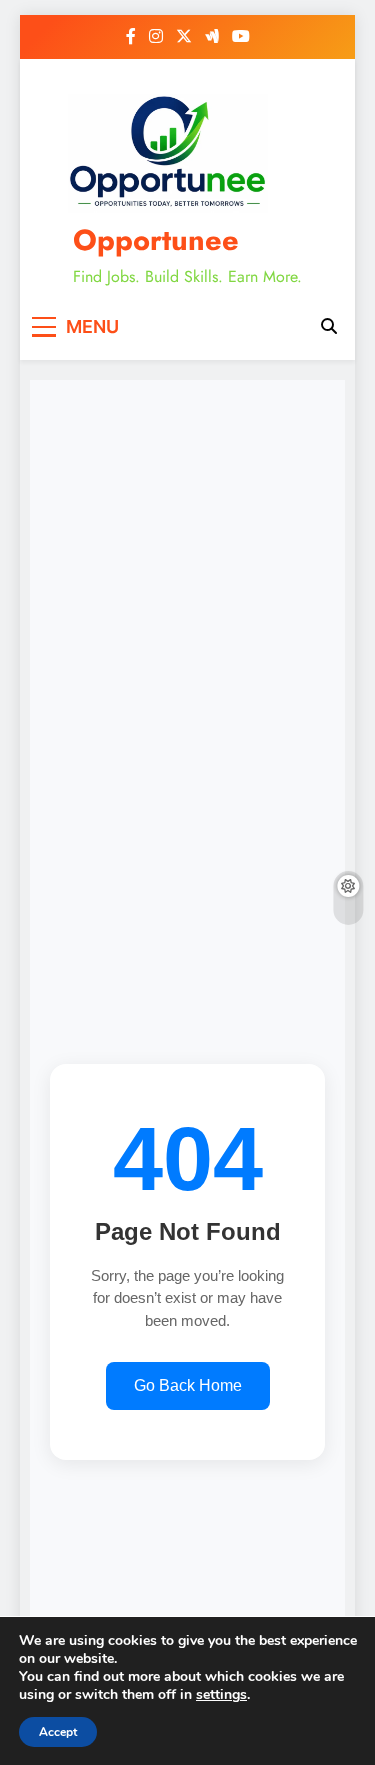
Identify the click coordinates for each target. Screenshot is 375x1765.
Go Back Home (188, 1385)
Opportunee (156, 240)
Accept (58, 1732)
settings (221, 1695)
